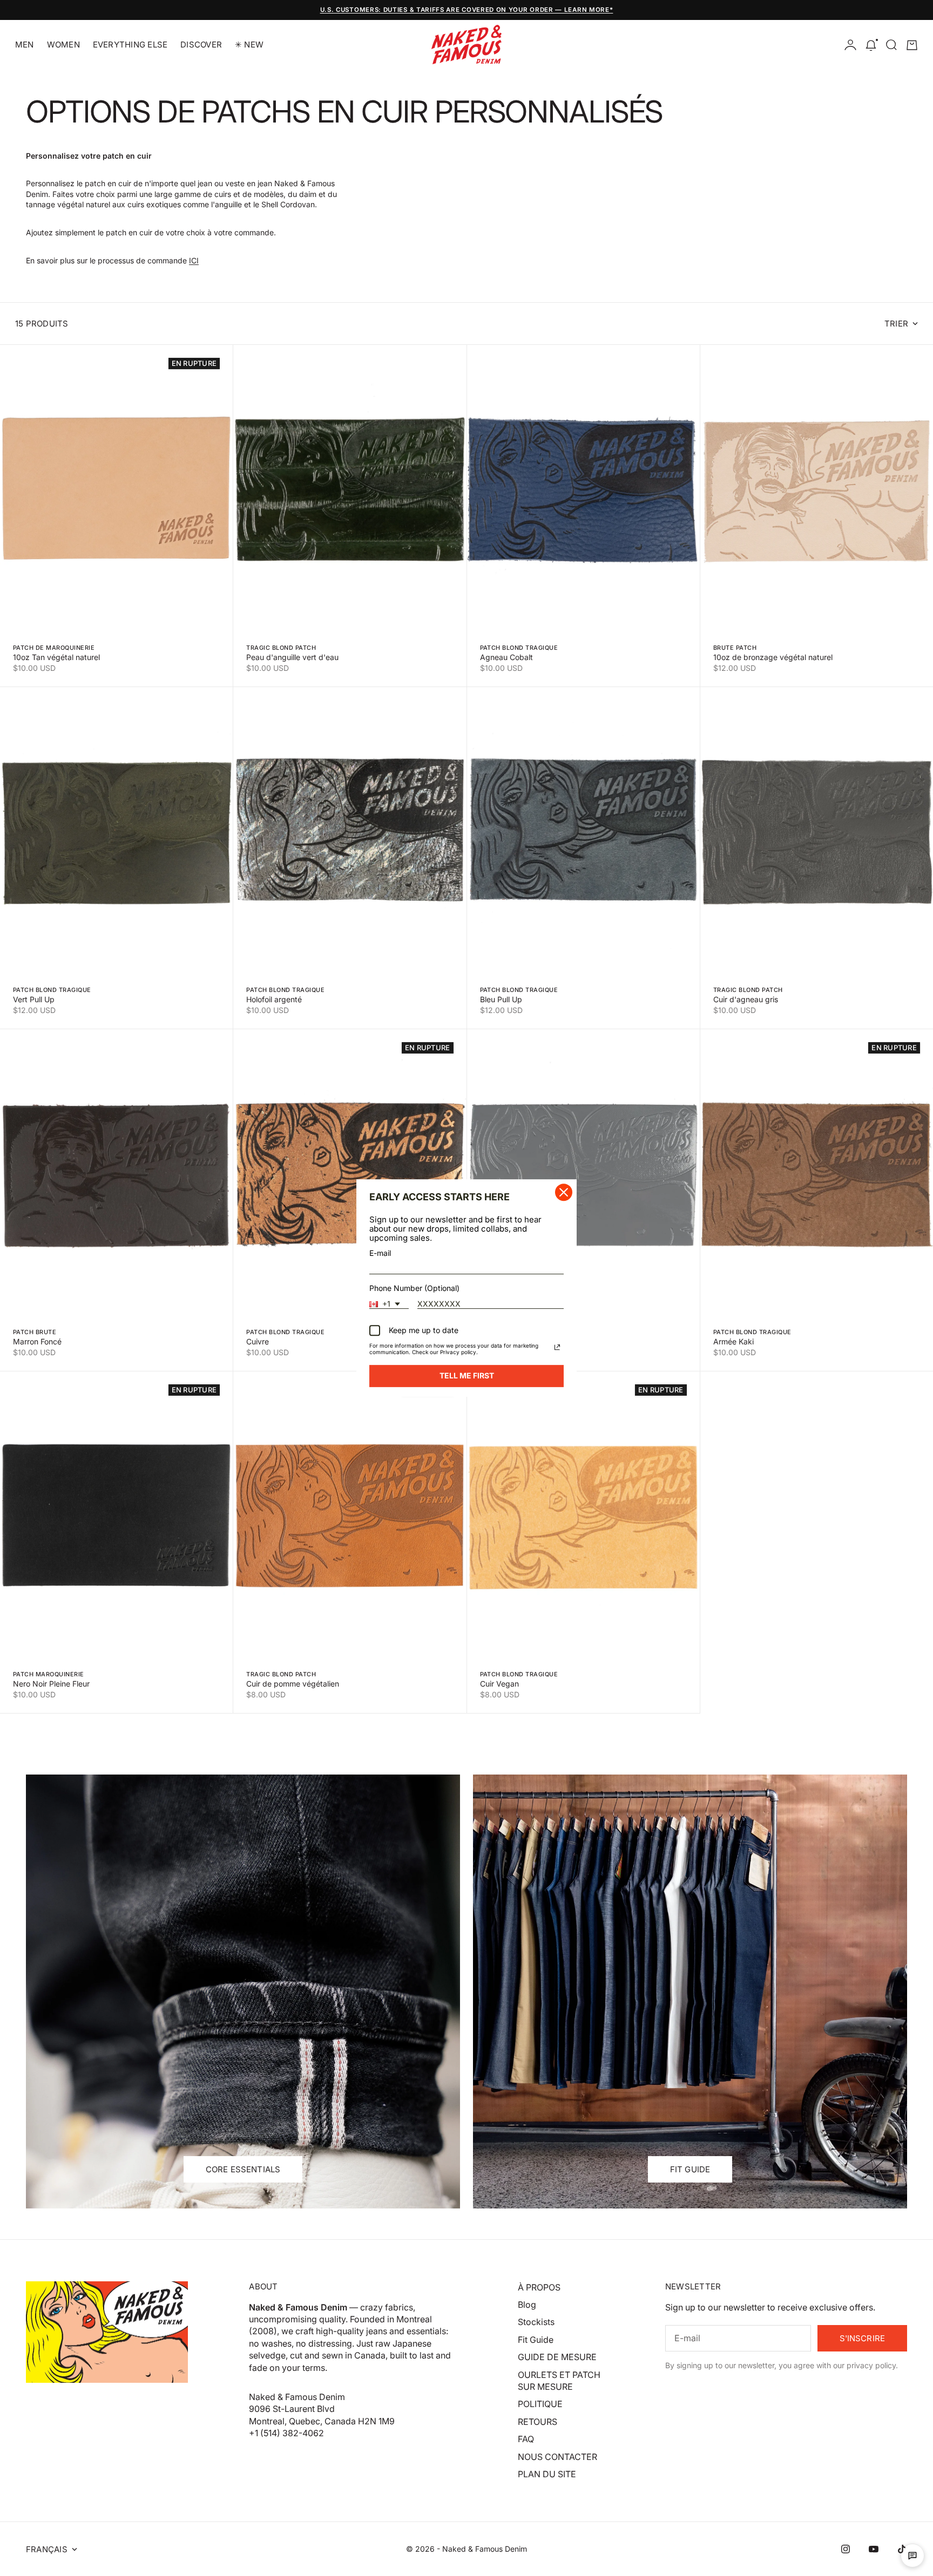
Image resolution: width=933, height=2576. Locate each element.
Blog (527, 2305)
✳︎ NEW (249, 45)
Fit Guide (536, 2340)
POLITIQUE (540, 2404)
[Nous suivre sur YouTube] (874, 2549)
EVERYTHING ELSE (130, 45)
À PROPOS (539, 2287)
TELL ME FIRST (467, 1376)
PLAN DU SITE (547, 2474)
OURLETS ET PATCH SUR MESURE (559, 2381)
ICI (194, 260)
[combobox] (389, 1304)
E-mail (380, 1253)
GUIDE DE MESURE (557, 2357)
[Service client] (912, 2555)
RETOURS (538, 2422)
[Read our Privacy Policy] (557, 1348)
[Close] (564, 1192)
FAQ (526, 2439)
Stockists (536, 2322)
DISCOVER (201, 45)
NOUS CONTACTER (557, 2457)
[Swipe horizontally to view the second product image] (116, 490)
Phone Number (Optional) (414, 1288)
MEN (25, 45)
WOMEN (63, 45)
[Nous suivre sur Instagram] (846, 2549)
